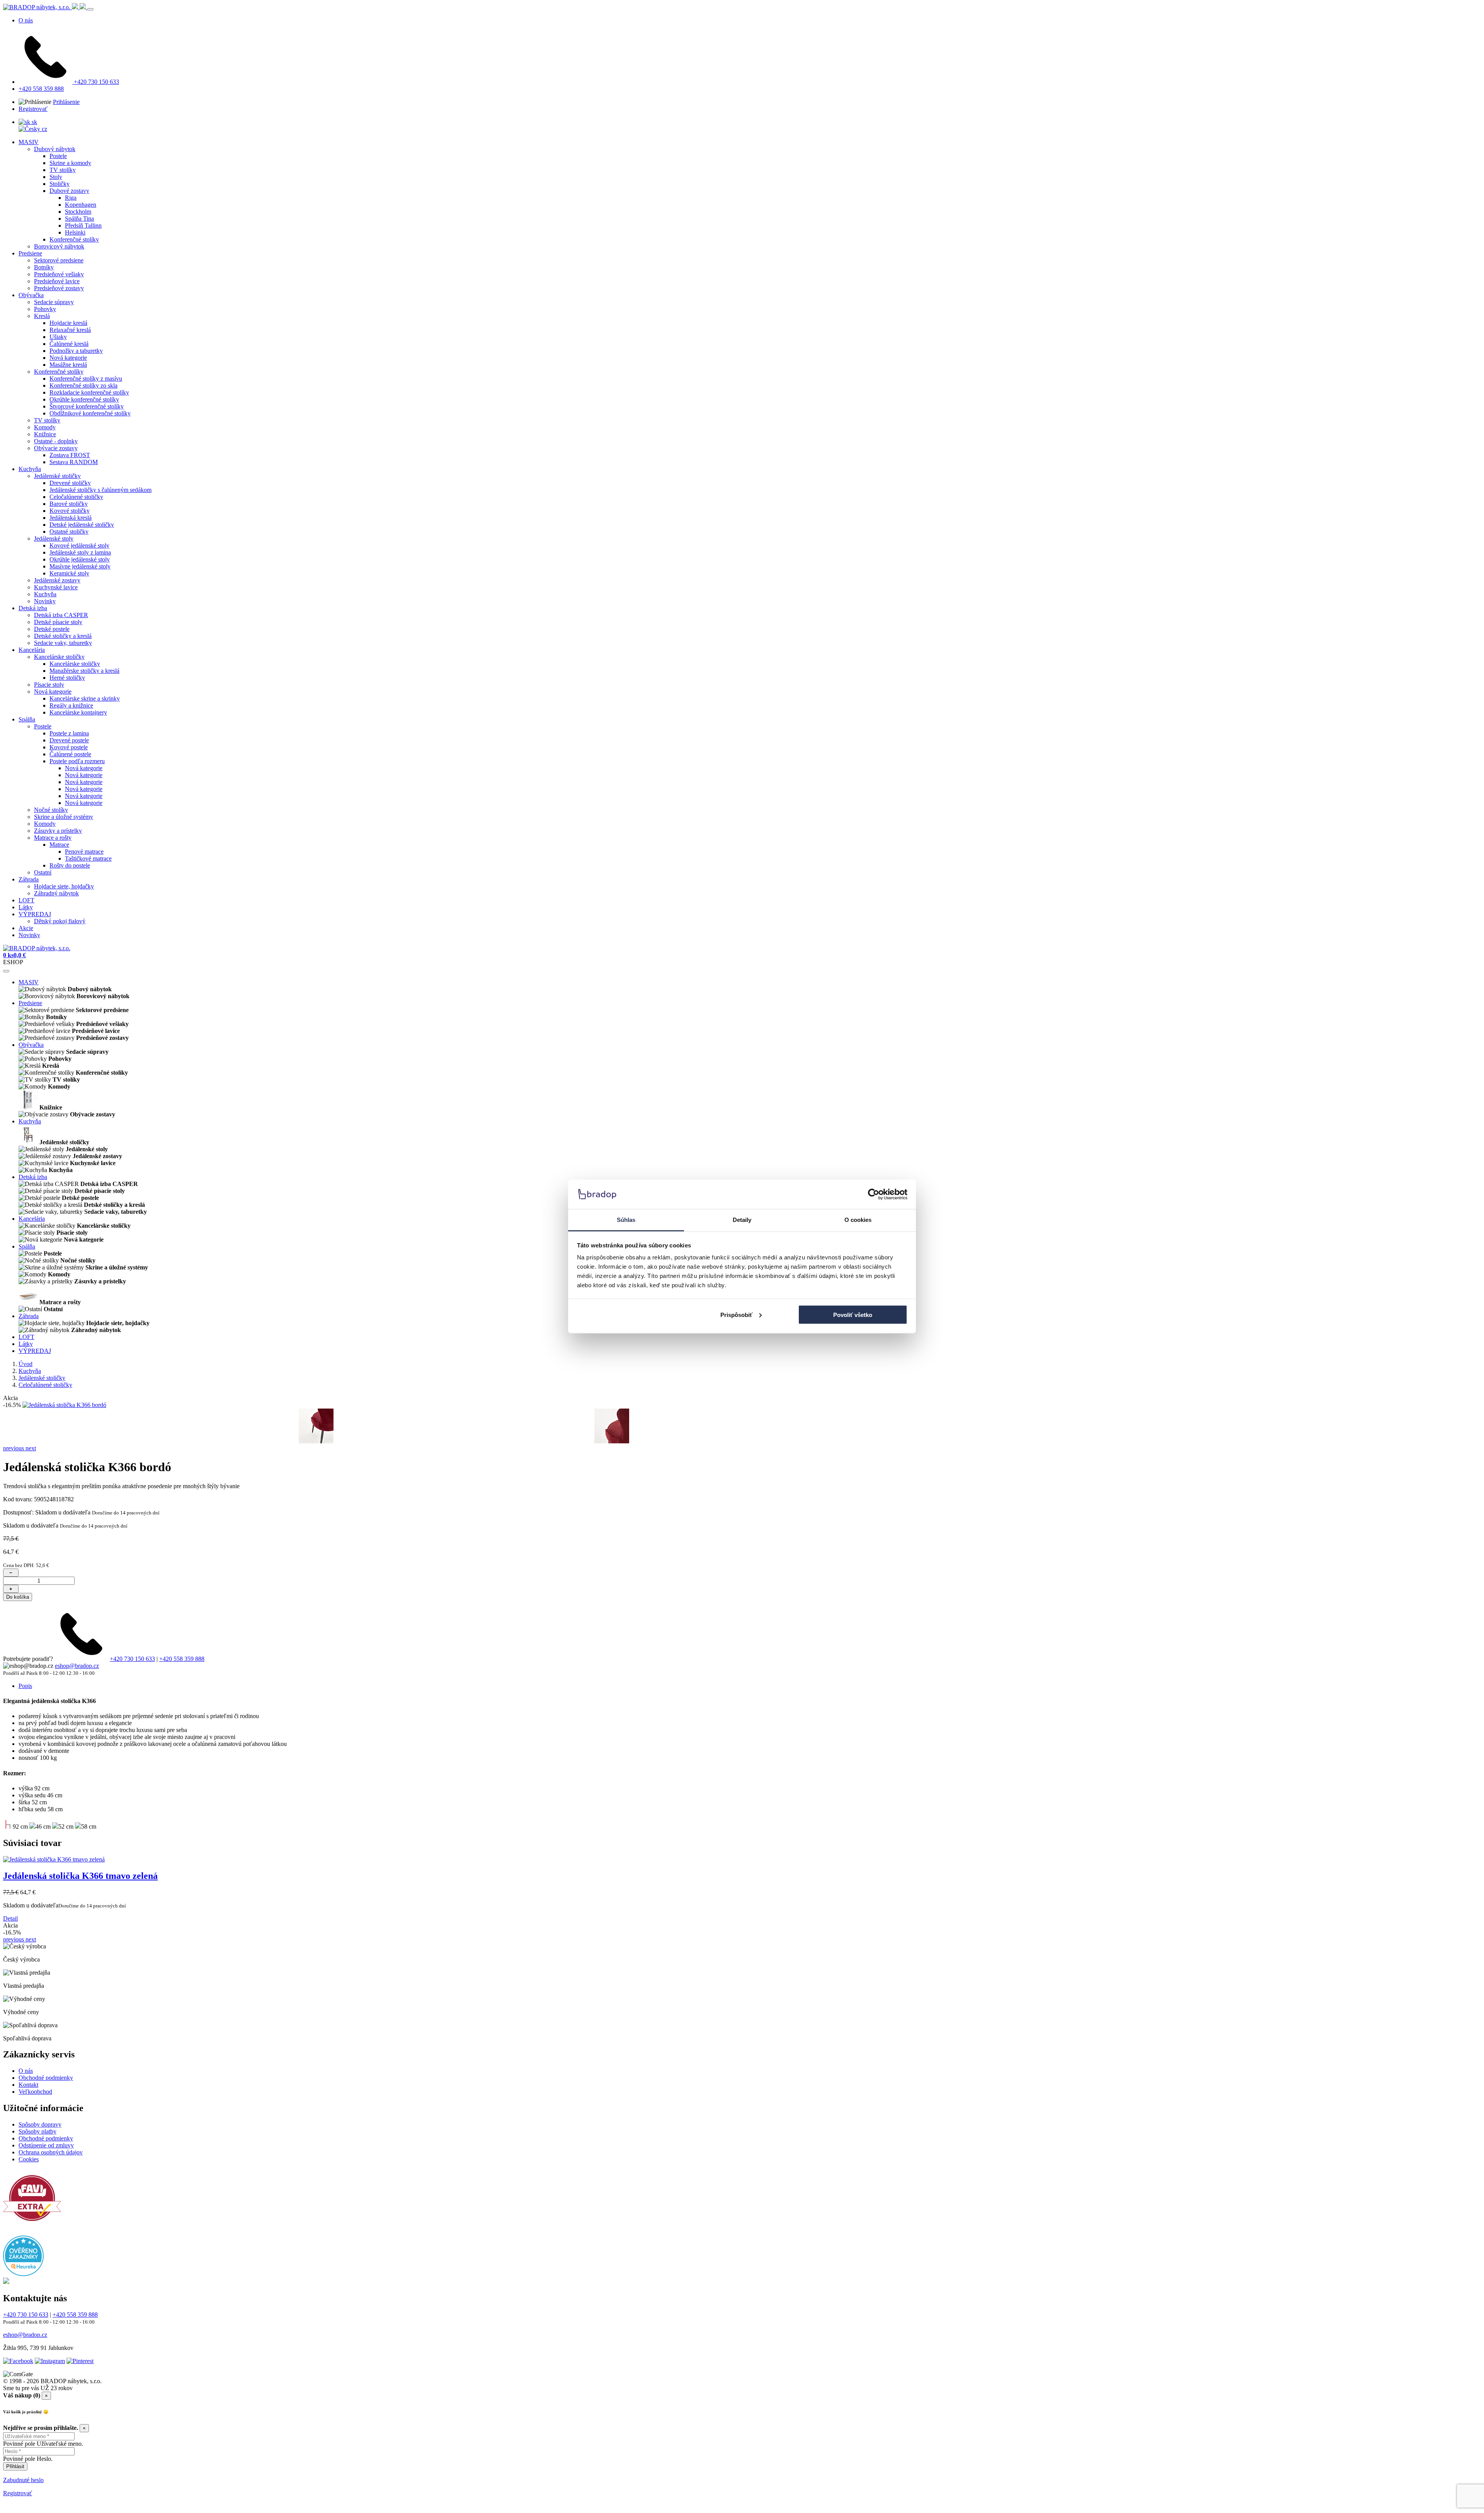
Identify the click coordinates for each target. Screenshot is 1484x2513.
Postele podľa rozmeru (77, 761)
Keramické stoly (69, 573)
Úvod (26, 1364)
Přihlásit (15, 2466)
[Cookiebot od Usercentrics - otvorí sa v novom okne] (874, 1194)
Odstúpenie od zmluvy (46, 2145)
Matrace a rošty (53, 838)
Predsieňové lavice (57, 281)
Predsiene (30, 253)
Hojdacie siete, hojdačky (64, 886)
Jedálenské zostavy (57, 580)
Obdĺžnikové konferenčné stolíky (90, 413)
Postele (58, 156)
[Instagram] (50, 2361)
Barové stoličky (69, 504)
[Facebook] (18, 2361)
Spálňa (27, 719)
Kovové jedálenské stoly (79, 545)
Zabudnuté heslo (23, 2480)
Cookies (29, 2159)
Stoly (56, 177)
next (31, 1448)
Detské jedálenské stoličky (82, 525)
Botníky (44, 267)
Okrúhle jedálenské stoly (80, 559)
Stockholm (78, 212)
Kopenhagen (81, 205)
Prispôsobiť (736, 1314)
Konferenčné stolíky (74, 239)
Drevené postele (69, 740)
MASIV (29, 142)
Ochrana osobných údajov (51, 2152)
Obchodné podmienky (46, 2078)
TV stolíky (63, 170)
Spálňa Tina (79, 219)
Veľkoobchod (35, 2092)
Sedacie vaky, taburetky (63, 643)
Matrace (59, 845)
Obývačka (31, 295)
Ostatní (43, 872)
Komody (45, 427)
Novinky (45, 601)
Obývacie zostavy (56, 448)
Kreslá (42, 316)
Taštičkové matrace (88, 858)
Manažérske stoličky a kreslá (84, 671)
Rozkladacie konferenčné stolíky (89, 392)
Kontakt (28, 2085)
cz (44, 129)
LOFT (26, 900)
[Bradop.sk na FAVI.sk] (32, 2225)
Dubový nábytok (55, 149)
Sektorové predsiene (59, 260)
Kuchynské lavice (56, 587)
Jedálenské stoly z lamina (80, 552)
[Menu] (90, 9)
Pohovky (45, 309)
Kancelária (32, 650)
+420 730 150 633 (96, 82)
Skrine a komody (70, 163)
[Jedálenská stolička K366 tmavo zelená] (54, 1859)
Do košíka (18, 1597)
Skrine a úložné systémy (64, 817)
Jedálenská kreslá (71, 518)
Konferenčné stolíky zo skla (83, 385)
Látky (26, 907)
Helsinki (75, 232)
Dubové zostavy (69, 191)
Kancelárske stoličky (59, 657)
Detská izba (33, 608)
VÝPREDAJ (35, 914)
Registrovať (33, 109)
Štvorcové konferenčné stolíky (87, 406)
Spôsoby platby (37, 2131)
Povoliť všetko (853, 1314)
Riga (71, 198)
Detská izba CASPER (61, 615)
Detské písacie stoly (58, 622)
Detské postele (52, 629)
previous (14, 1448)
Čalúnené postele (70, 754)
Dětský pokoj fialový (60, 921)
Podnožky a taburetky (76, 351)
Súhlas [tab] (626, 1220)
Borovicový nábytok (59, 246)
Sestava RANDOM (74, 462)
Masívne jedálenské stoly (80, 566)
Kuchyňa (30, 469)
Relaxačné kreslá (70, 330)
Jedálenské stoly (54, 538)
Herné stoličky (67, 678)
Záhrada (29, 879)
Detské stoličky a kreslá (63, 636)
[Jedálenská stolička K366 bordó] (64, 1405)
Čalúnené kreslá (69, 344)
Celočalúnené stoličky (76, 497)
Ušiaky (58, 337)
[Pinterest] (80, 2361)
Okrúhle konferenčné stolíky (84, 399)
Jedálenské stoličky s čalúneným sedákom (100, 490)
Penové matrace (84, 852)
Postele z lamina (69, 733)
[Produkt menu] (6, 971)
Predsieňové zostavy (59, 288)
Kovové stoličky (70, 511)
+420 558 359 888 (41, 89)
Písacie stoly (49, 685)
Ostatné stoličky (69, 532)
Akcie (26, 928)
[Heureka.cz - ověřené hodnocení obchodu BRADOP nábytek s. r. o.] (23, 2274)
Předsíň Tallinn (83, 225)
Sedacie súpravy (54, 302)
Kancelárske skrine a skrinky (85, 698)
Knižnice (45, 434)
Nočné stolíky (51, 810)
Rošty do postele (70, 865)
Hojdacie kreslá (68, 323)
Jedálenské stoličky (57, 476)
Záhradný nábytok (56, 893)
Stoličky (60, 184)
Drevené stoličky (70, 483)
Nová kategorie (68, 358)
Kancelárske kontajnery (78, 712)
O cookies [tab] (858, 1220)
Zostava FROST (70, 455)
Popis (25, 1686)
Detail (10, 1918)
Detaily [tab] (742, 1220)
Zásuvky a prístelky (58, 831)
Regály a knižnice (71, 705)
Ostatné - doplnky (56, 441)
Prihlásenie (66, 102)
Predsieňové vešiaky (59, 274)
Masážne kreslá (68, 365)
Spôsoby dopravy (40, 2124)
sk (34, 122)
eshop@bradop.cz (77, 1666)
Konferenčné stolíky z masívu (86, 379)
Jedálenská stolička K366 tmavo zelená (80, 1876)
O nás (26, 20)
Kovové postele (69, 747)
